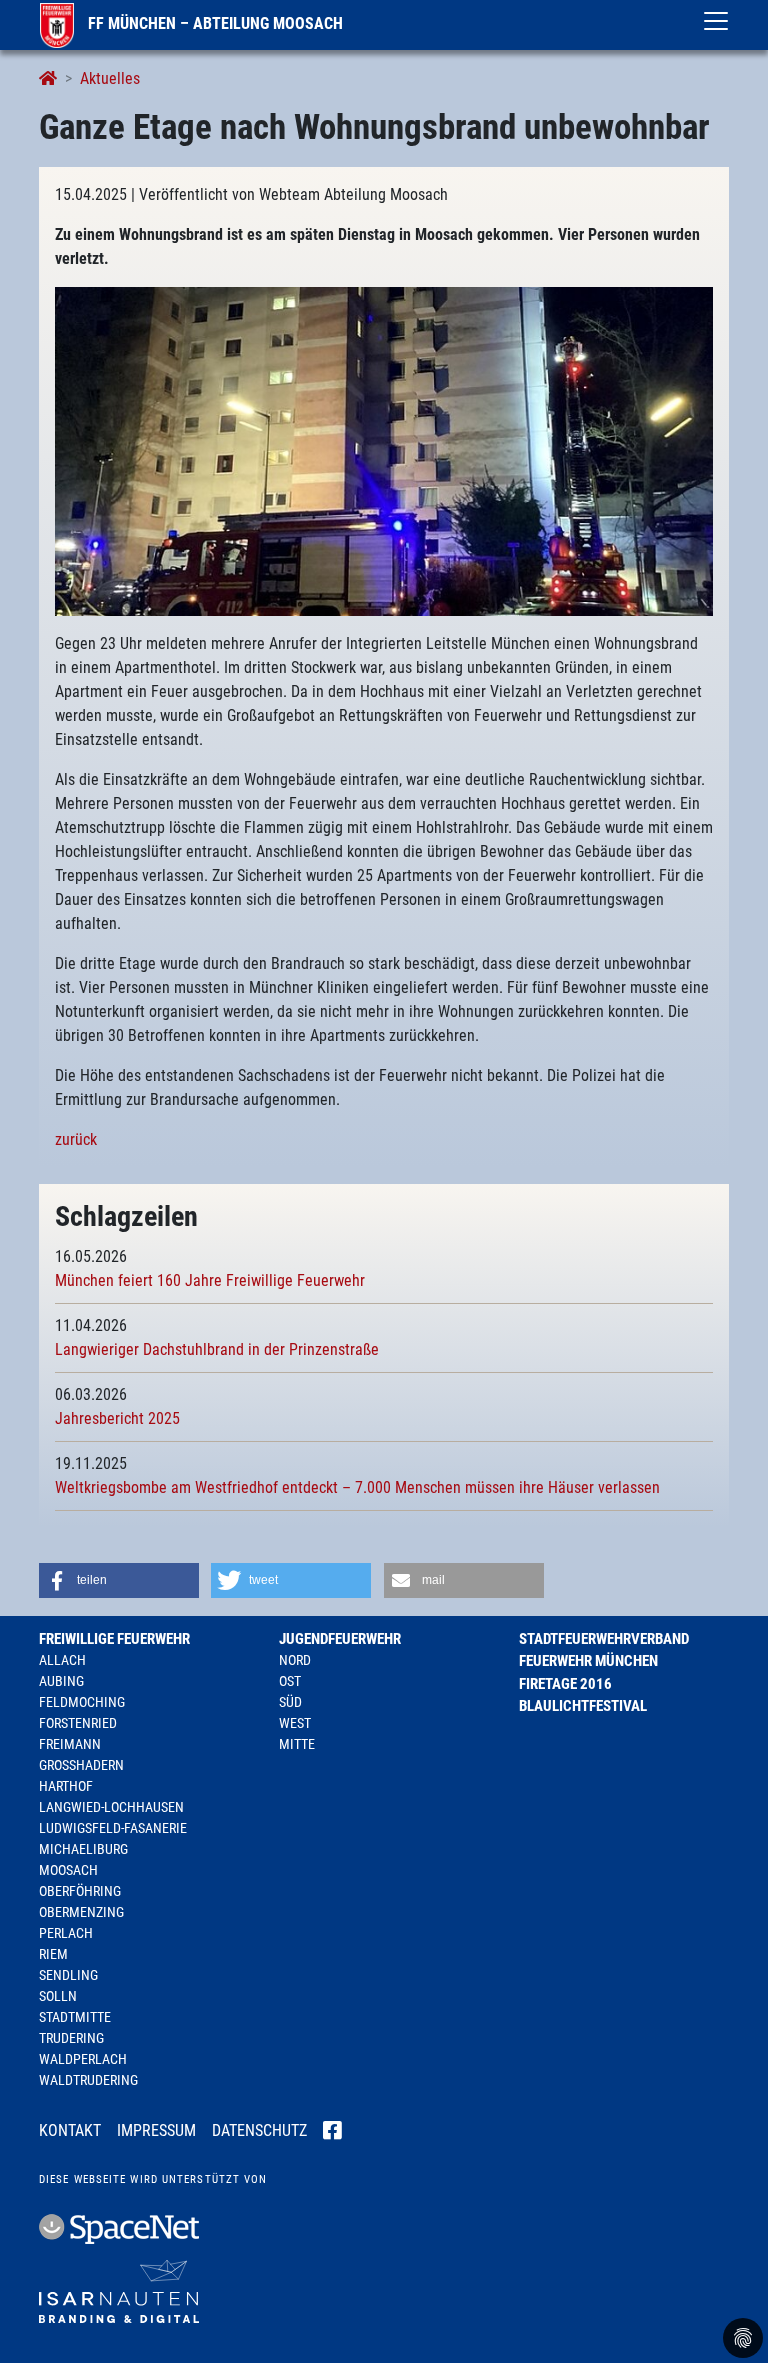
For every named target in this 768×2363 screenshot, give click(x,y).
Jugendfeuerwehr (340, 1639)
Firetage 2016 (565, 1684)
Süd (290, 1702)
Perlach (66, 1933)
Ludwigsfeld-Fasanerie (113, 1828)
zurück (76, 1139)
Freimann (70, 1744)
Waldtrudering (88, 2080)
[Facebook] (332, 2132)
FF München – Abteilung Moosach (213, 23)
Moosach (68, 1870)
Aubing (61, 1681)
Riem (53, 1954)
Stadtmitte (75, 2017)
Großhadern (81, 1765)
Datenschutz (259, 2130)
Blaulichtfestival (583, 1706)
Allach (62, 1660)
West (295, 1723)
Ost (290, 1681)
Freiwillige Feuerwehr (114, 1639)
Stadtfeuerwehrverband (604, 1639)
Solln (58, 1996)
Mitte (297, 1744)
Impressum (156, 2130)
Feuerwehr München (588, 1661)
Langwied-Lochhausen (111, 1807)
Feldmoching (82, 1702)
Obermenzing (81, 1912)
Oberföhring (80, 1891)
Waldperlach (83, 2059)
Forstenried (78, 1723)
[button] (119, 1580)
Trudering (71, 2038)
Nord (295, 1660)
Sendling (68, 1975)
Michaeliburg (83, 1849)
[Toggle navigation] (716, 21)
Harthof (66, 1786)
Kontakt (70, 2130)
